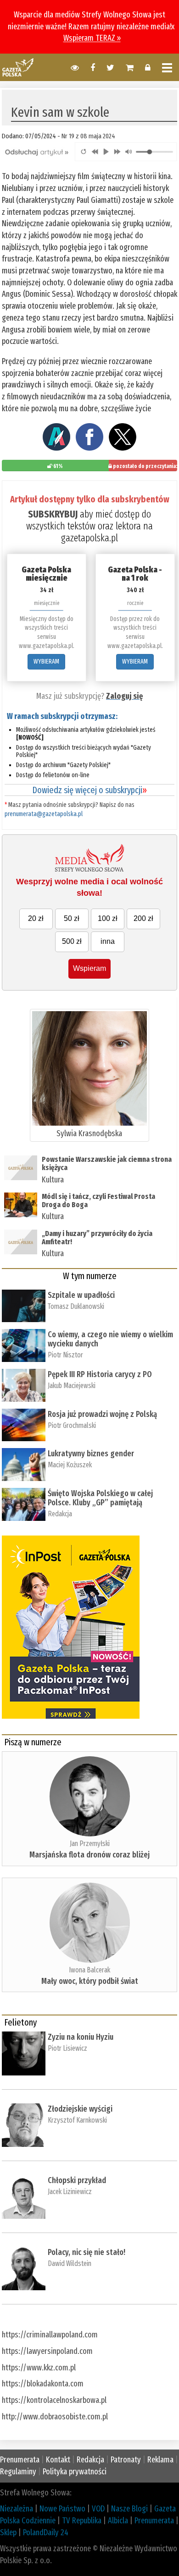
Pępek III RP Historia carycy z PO (100, 1374)
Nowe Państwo (62, 2509)
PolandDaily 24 (46, 2532)
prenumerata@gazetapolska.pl (44, 814)
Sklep (8, 2532)
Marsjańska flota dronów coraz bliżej (89, 1855)
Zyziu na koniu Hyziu (81, 2037)
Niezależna (17, 2509)
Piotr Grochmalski (72, 1425)
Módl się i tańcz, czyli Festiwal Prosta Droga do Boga (98, 1201)
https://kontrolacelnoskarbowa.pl (54, 2400)
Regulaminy (18, 2472)
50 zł (72, 918)
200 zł (143, 918)
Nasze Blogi (129, 2509)
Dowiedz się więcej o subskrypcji (89, 790)
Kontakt (58, 2460)
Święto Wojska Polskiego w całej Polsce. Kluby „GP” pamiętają (100, 1498)
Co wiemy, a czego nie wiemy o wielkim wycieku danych (110, 1339)
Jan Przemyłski (90, 1844)
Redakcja (60, 1514)
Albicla (118, 2521)
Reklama (160, 2460)
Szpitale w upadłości (81, 1295)
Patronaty (126, 2460)
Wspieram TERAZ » (92, 38)
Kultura (53, 1180)
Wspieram (89, 968)
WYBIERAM (46, 662)
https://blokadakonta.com (43, 2384)
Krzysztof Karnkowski (77, 2120)
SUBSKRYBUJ (53, 514)
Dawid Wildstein (70, 2263)
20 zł (36, 918)
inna (108, 941)
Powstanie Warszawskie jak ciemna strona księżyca (107, 1163)
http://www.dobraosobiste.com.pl (55, 2417)
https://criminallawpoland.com (50, 2335)
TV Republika (82, 2521)
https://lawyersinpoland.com (47, 2351)
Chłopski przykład (77, 2180)
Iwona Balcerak (89, 1970)
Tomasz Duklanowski (76, 1306)
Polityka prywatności (75, 2472)
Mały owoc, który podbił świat (90, 1981)
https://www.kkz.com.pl (39, 2368)
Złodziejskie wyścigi (80, 2109)
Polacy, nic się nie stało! (87, 2252)
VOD (98, 2509)
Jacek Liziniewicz (70, 2192)
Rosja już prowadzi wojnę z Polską (102, 1414)
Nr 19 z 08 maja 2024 (88, 136)
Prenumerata (20, 2460)
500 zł (72, 941)
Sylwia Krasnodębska (89, 1133)
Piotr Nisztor (65, 1355)
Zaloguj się (124, 696)
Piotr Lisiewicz (67, 2048)
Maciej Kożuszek (70, 1465)
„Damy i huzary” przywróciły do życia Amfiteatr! (97, 1238)
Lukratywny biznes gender (91, 1454)
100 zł (108, 918)
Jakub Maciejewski (72, 1386)
